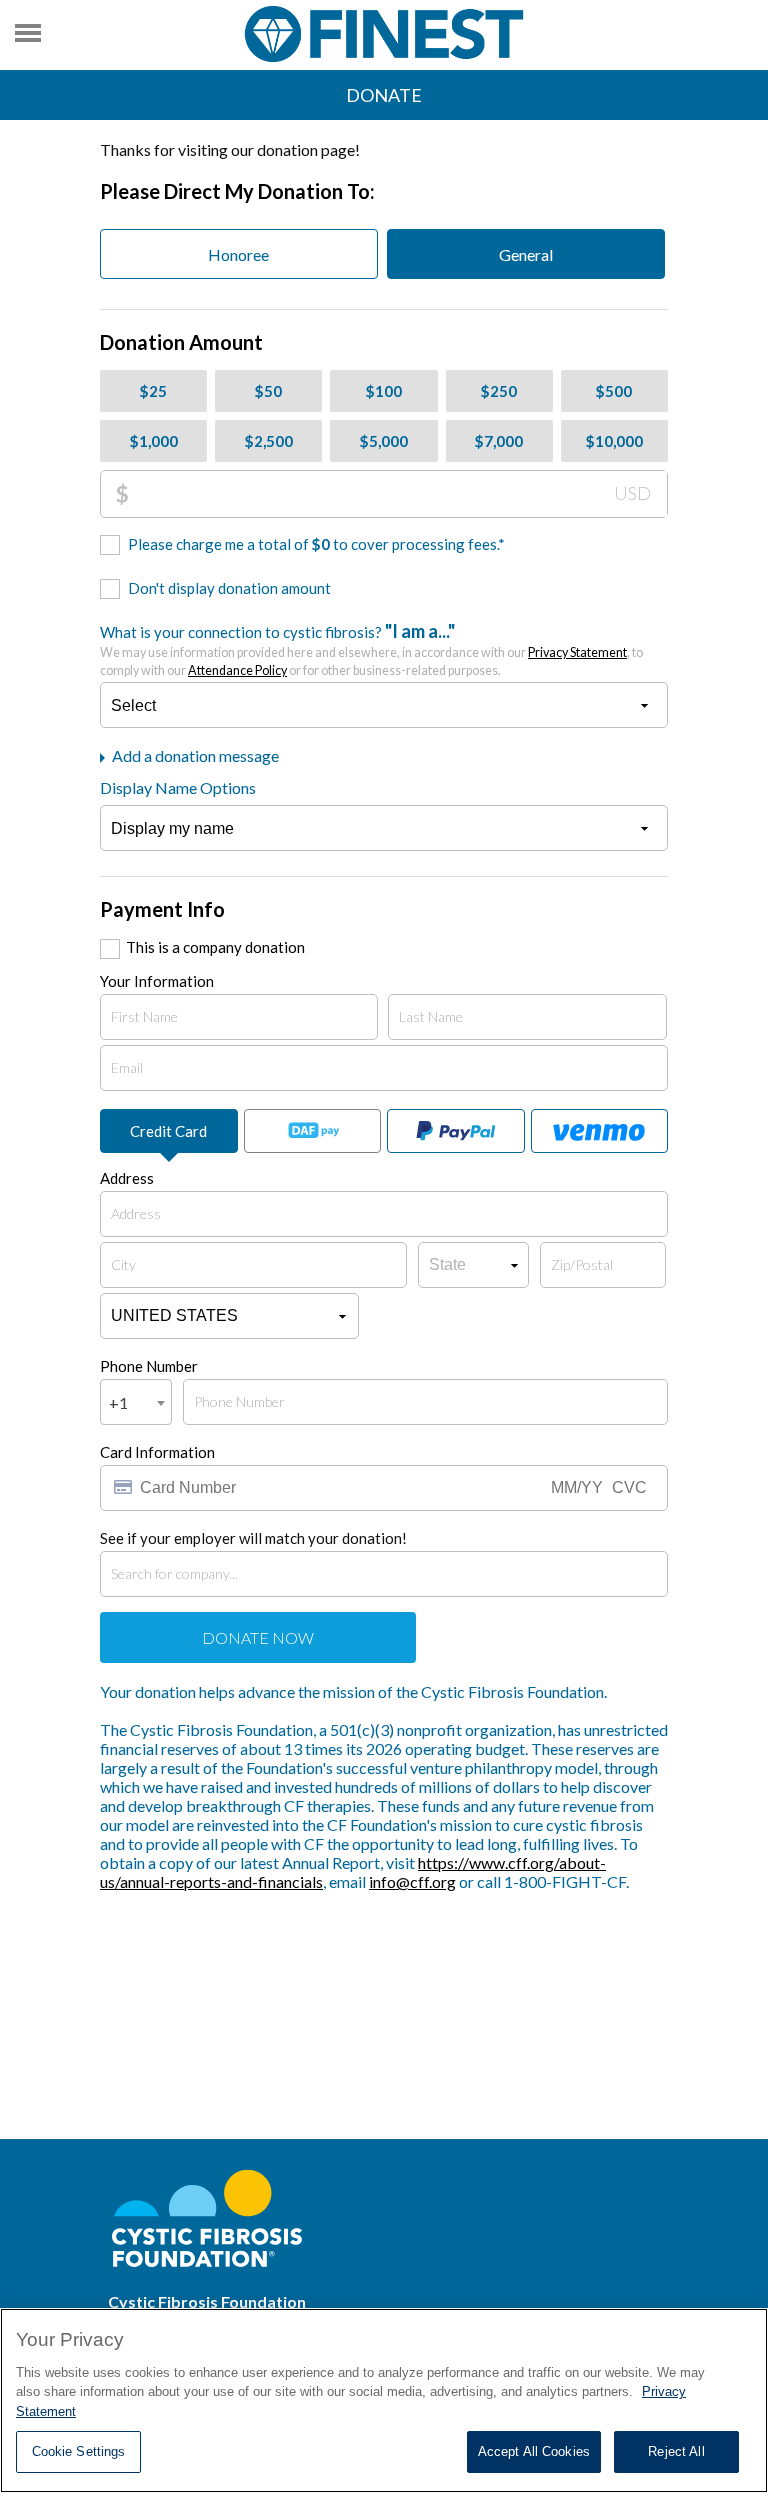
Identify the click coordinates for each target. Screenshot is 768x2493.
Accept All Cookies (534, 2451)
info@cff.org (412, 1881)
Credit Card (168, 1131)
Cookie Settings (79, 2451)
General (526, 254)
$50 (268, 391)
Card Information (157, 1452)
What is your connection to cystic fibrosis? (371, 649)
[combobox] (136, 1402)
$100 (384, 391)
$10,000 (614, 441)
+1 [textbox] (118, 1402)
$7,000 (499, 441)
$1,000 (154, 441)
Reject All (676, 2451)
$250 (499, 391)
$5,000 (384, 441)
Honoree (238, 254)
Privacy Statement (577, 652)
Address (127, 1178)
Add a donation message (194, 755)
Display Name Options (178, 787)
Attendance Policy (237, 670)
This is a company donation (215, 947)
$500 (614, 391)
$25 (153, 391)
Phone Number (149, 1366)
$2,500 (269, 441)
